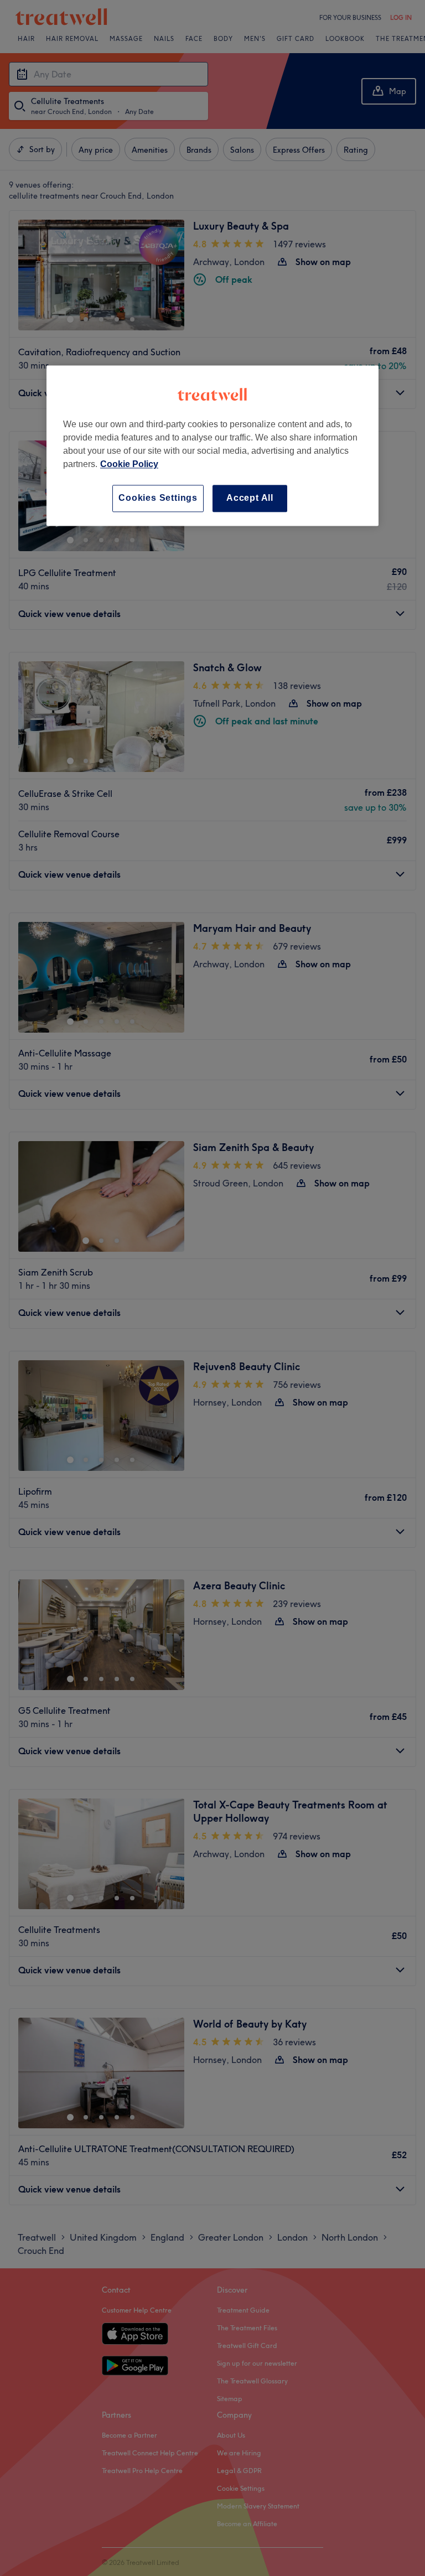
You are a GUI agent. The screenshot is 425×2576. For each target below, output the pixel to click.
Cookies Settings (158, 498)
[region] (212, 446)
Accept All (250, 498)
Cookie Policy (129, 465)
